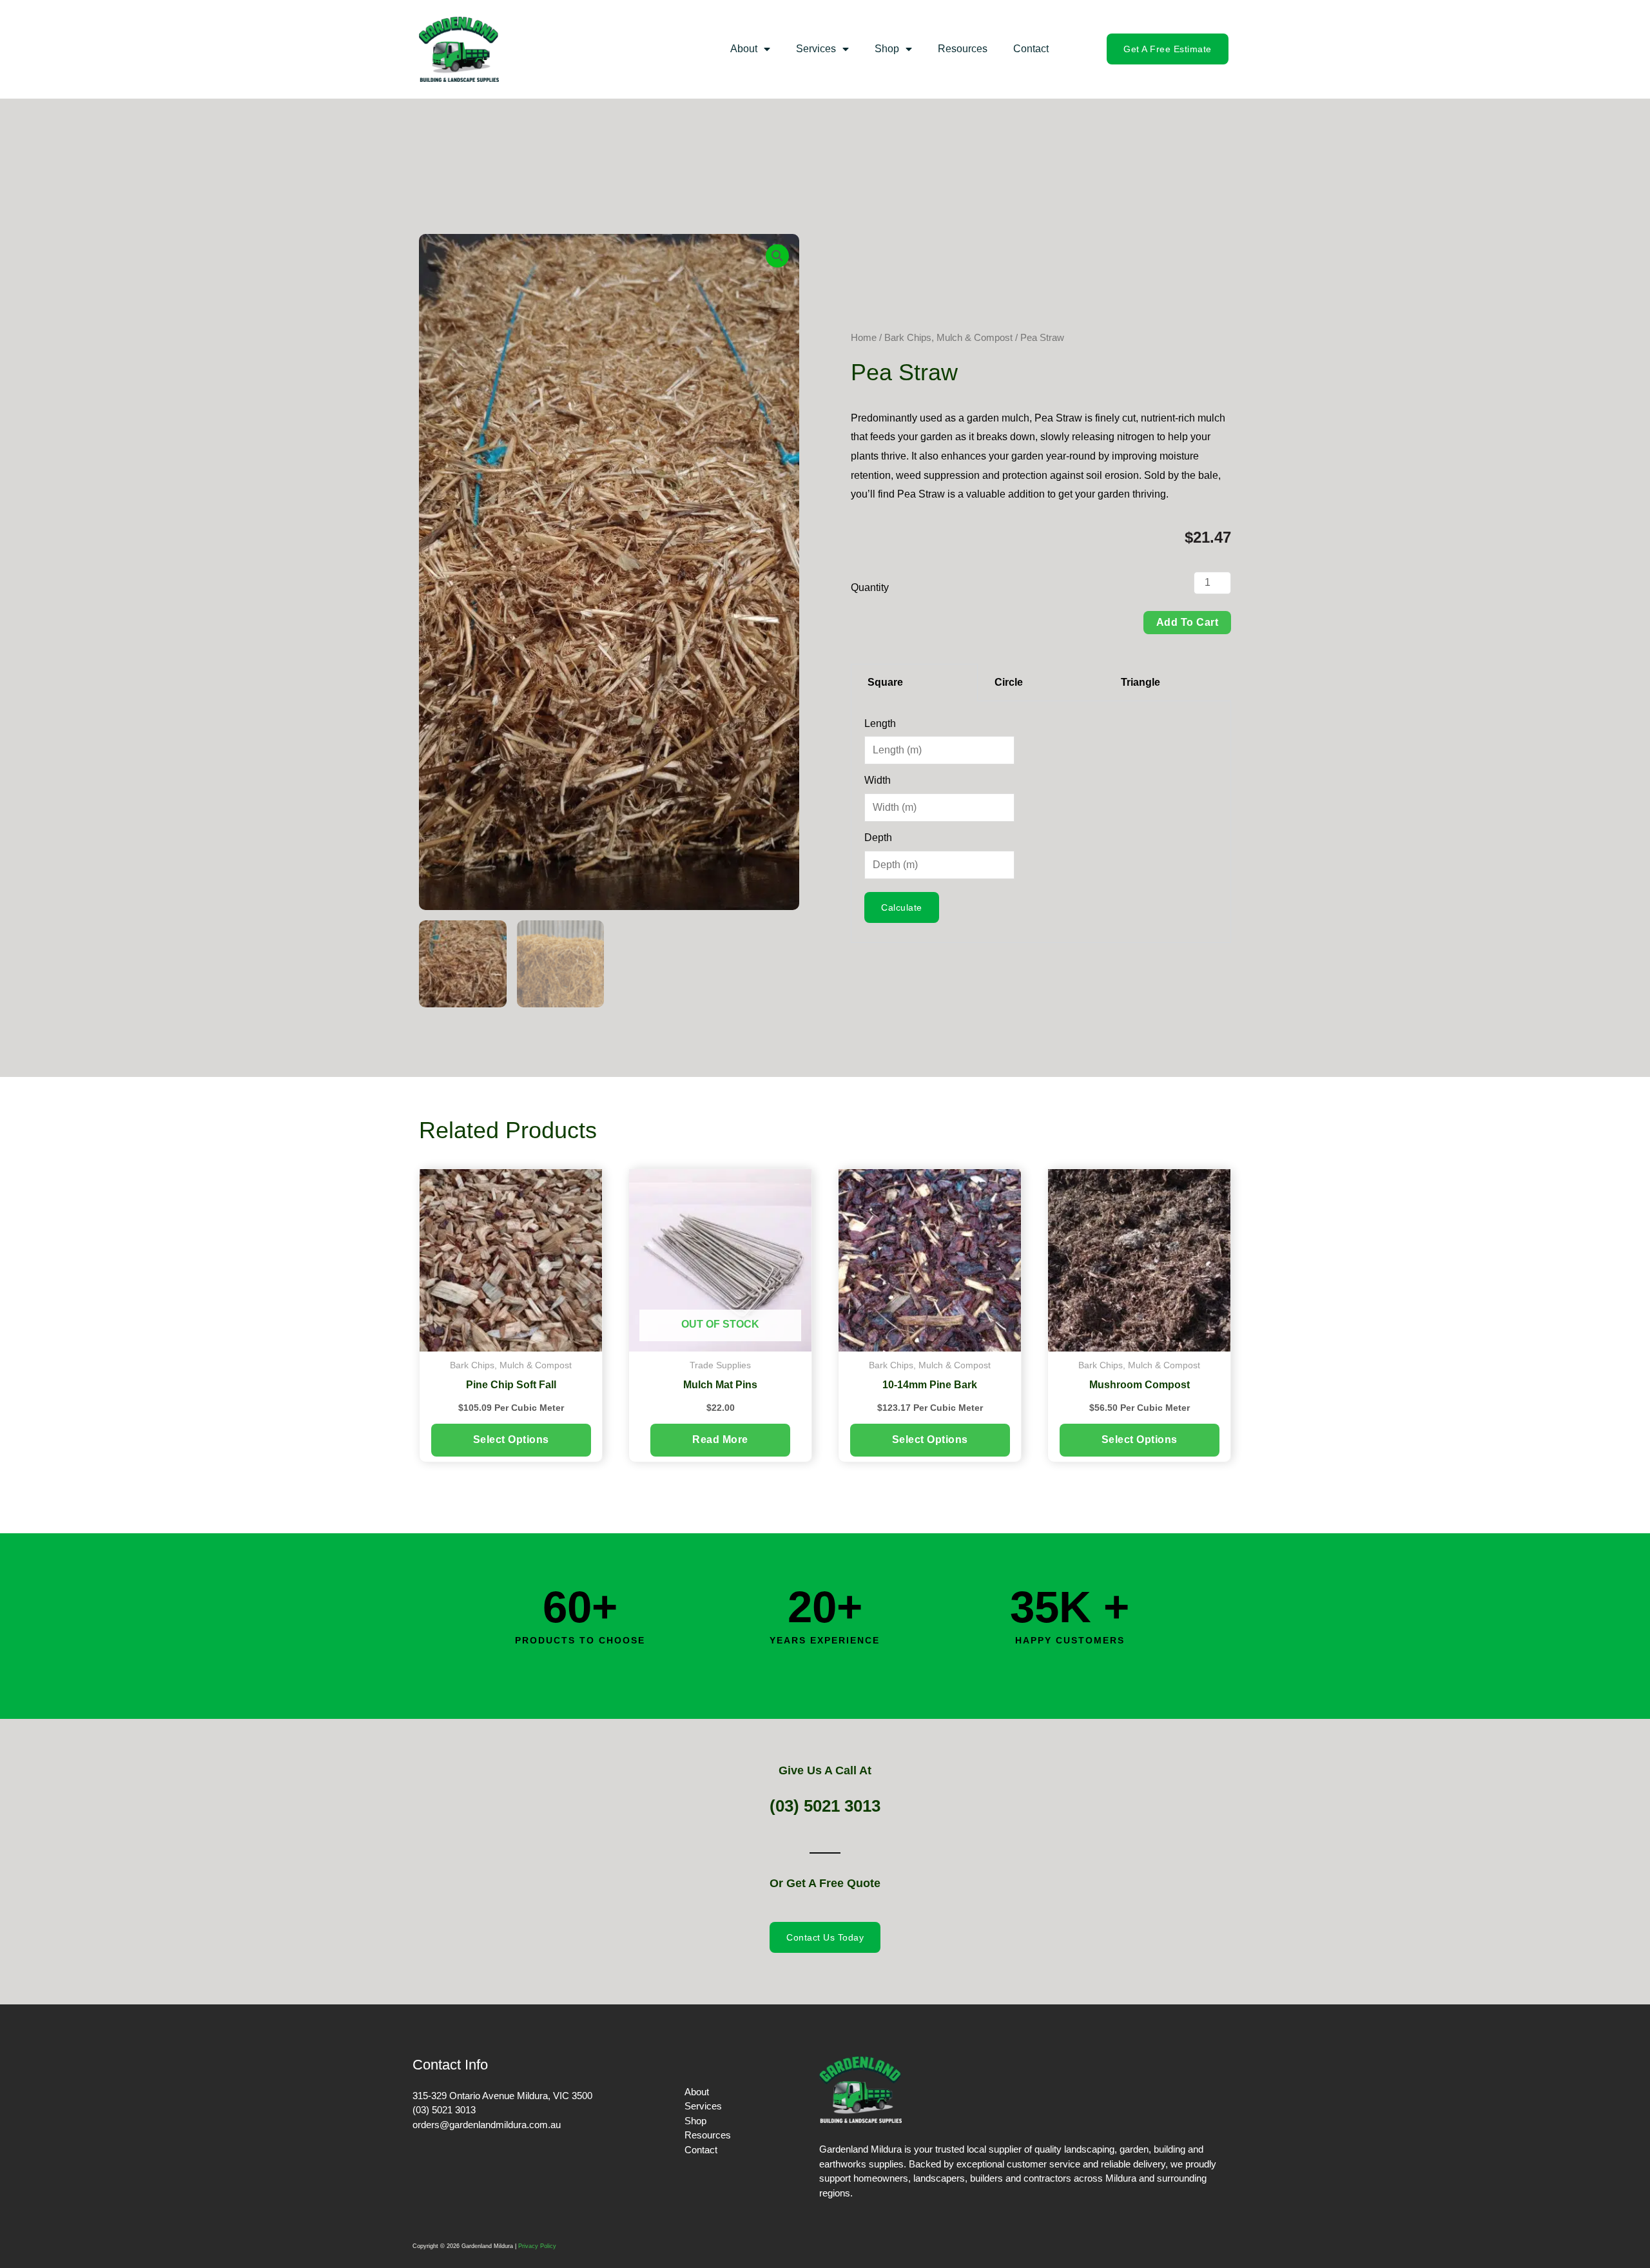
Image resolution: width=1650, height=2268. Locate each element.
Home (864, 338)
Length (880, 723)
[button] (777, 256)
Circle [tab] (1009, 682)
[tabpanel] (1041, 822)
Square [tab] (885, 682)
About (744, 49)
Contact (1031, 49)
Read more (720, 1439)
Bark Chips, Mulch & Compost (948, 338)
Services (816, 49)
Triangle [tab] (1140, 682)
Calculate (902, 907)
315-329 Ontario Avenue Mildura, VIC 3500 (502, 2096)
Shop (887, 49)
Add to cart (1188, 622)
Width (878, 780)
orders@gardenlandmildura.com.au (487, 2125)
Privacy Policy (537, 2246)
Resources (963, 49)
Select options (511, 1439)
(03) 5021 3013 (825, 1806)
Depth (878, 838)
